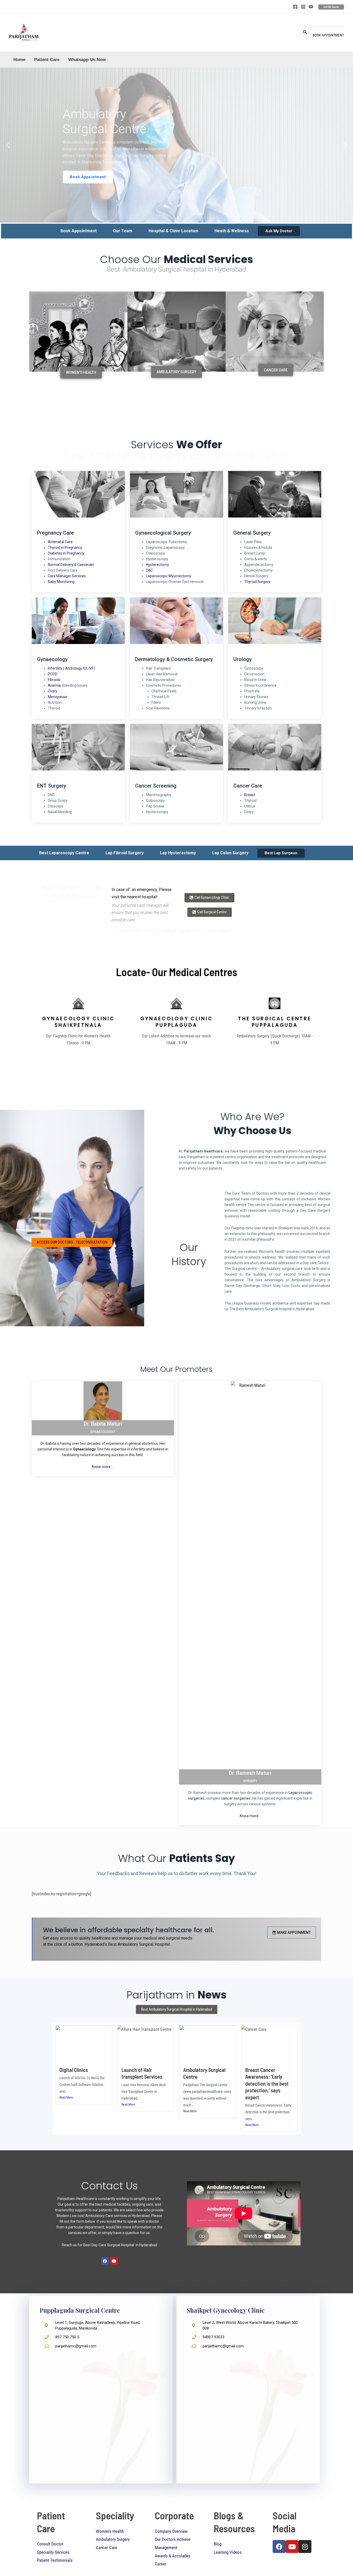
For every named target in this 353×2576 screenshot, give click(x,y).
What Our (177, 1858)
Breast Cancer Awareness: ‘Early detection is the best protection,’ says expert (267, 2084)
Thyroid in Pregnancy (65, 548)
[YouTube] (311, 7)
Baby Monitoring (61, 582)
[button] (8, 145)
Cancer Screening (156, 786)
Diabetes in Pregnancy (66, 553)
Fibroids (54, 680)
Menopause (57, 697)
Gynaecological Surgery (163, 533)
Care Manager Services (67, 576)
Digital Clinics (74, 2070)
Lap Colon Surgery (230, 853)
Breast (250, 795)
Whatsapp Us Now (87, 60)
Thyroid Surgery (257, 582)
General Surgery (252, 533)
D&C (149, 570)
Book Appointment (79, 231)
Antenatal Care (60, 542)
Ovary (53, 691)
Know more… (250, 1816)
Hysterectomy (158, 565)
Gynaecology (52, 659)
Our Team (123, 231)
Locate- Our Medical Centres (177, 972)
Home (19, 60)
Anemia (54, 685)
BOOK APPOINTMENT (328, 35)
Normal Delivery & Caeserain (71, 565)
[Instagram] (303, 7)
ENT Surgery (52, 786)
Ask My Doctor (279, 231)
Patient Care (47, 60)
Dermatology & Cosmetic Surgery (174, 659)
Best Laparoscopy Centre (64, 853)
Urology (243, 659)
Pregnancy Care (55, 533)
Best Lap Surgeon (281, 853)
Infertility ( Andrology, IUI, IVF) (71, 668)
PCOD (53, 674)
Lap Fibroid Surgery (125, 853)
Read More (66, 2098)
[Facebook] (295, 7)
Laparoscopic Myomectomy (169, 576)
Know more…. (103, 1467)
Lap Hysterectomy (178, 853)
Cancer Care (248, 786)
